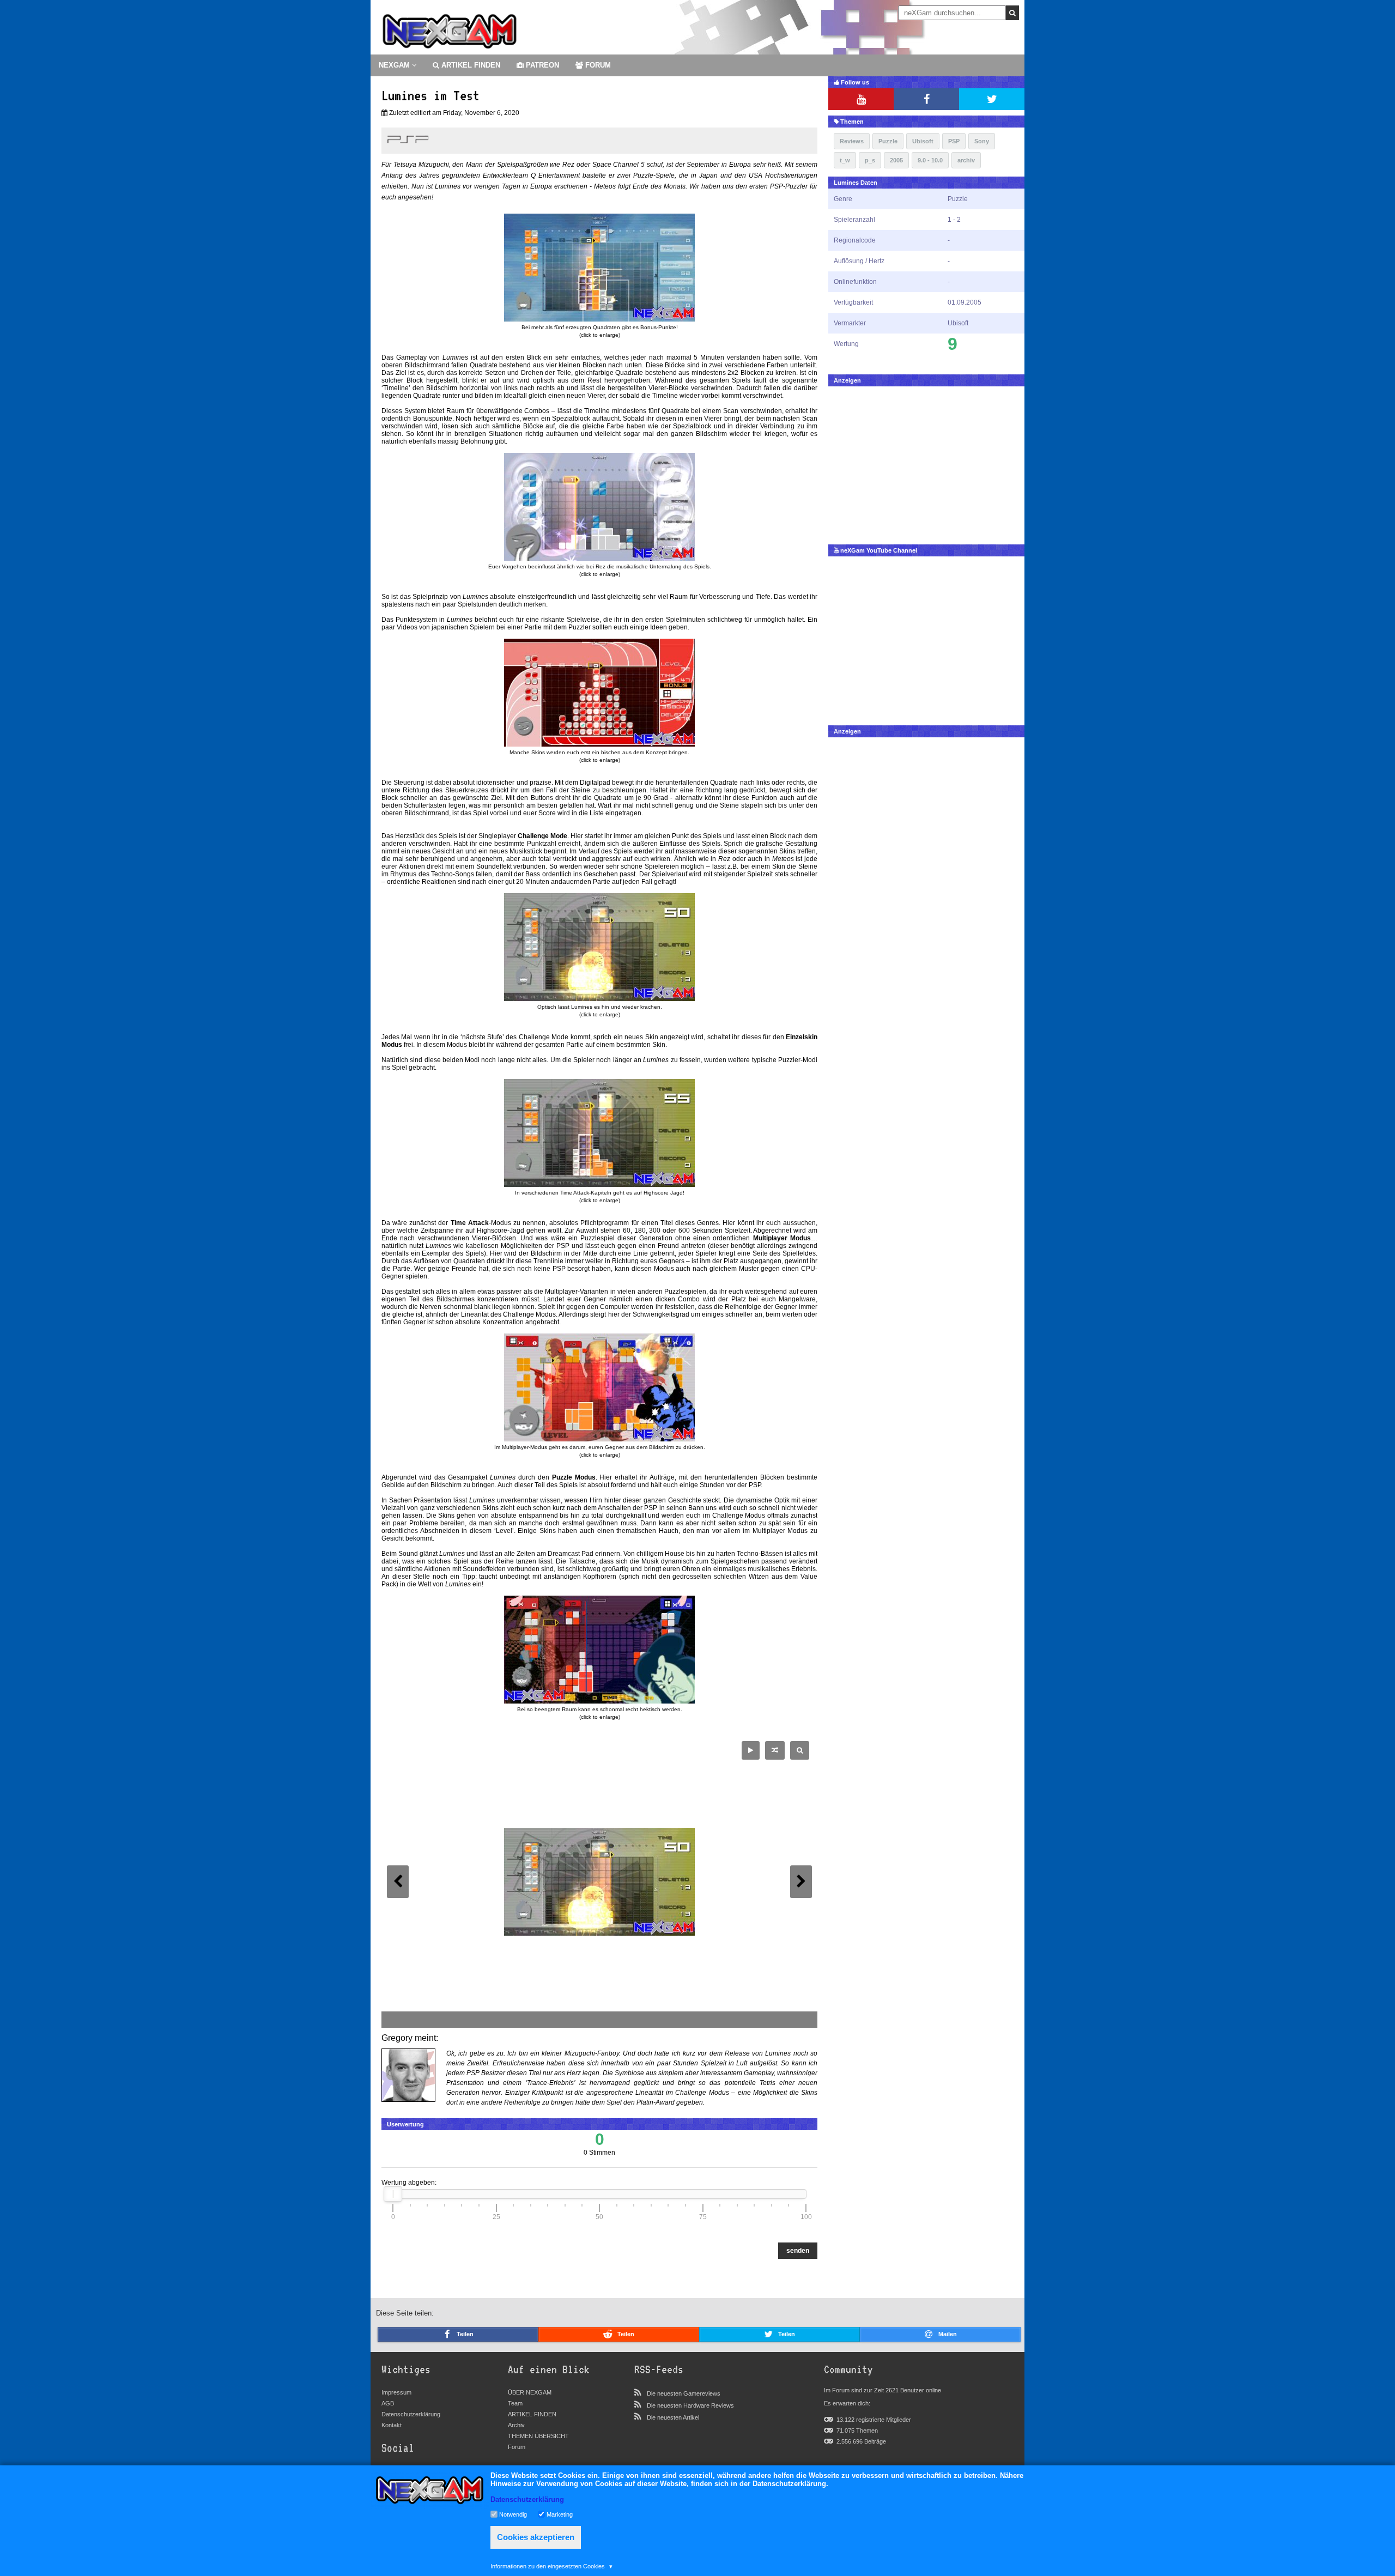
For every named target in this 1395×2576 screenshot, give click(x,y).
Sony (982, 141)
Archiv (516, 2425)
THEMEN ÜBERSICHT (538, 2436)
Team (515, 2403)
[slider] (393, 2194)
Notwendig (513, 2514)
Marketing (560, 2514)
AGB (388, 2403)
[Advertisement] (926, 463)
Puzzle (888, 141)
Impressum (396, 2392)
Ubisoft (923, 141)
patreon (541, 65)
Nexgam (395, 65)
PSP (954, 141)
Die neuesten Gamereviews (684, 2393)
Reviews (852, 141)
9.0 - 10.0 (930, 160)
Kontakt (392, 2425)
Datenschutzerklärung (411, 2414)
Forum (517, 2447)
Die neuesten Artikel (673, 2417)
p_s (870, 160)
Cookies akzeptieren (536, 2537)
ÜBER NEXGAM (530, 2392)
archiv (966, 160)
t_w (845, 160)
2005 (896, 160)
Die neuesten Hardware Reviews (690, 2405)
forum (597, 65)
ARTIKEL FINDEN (470, 65)
